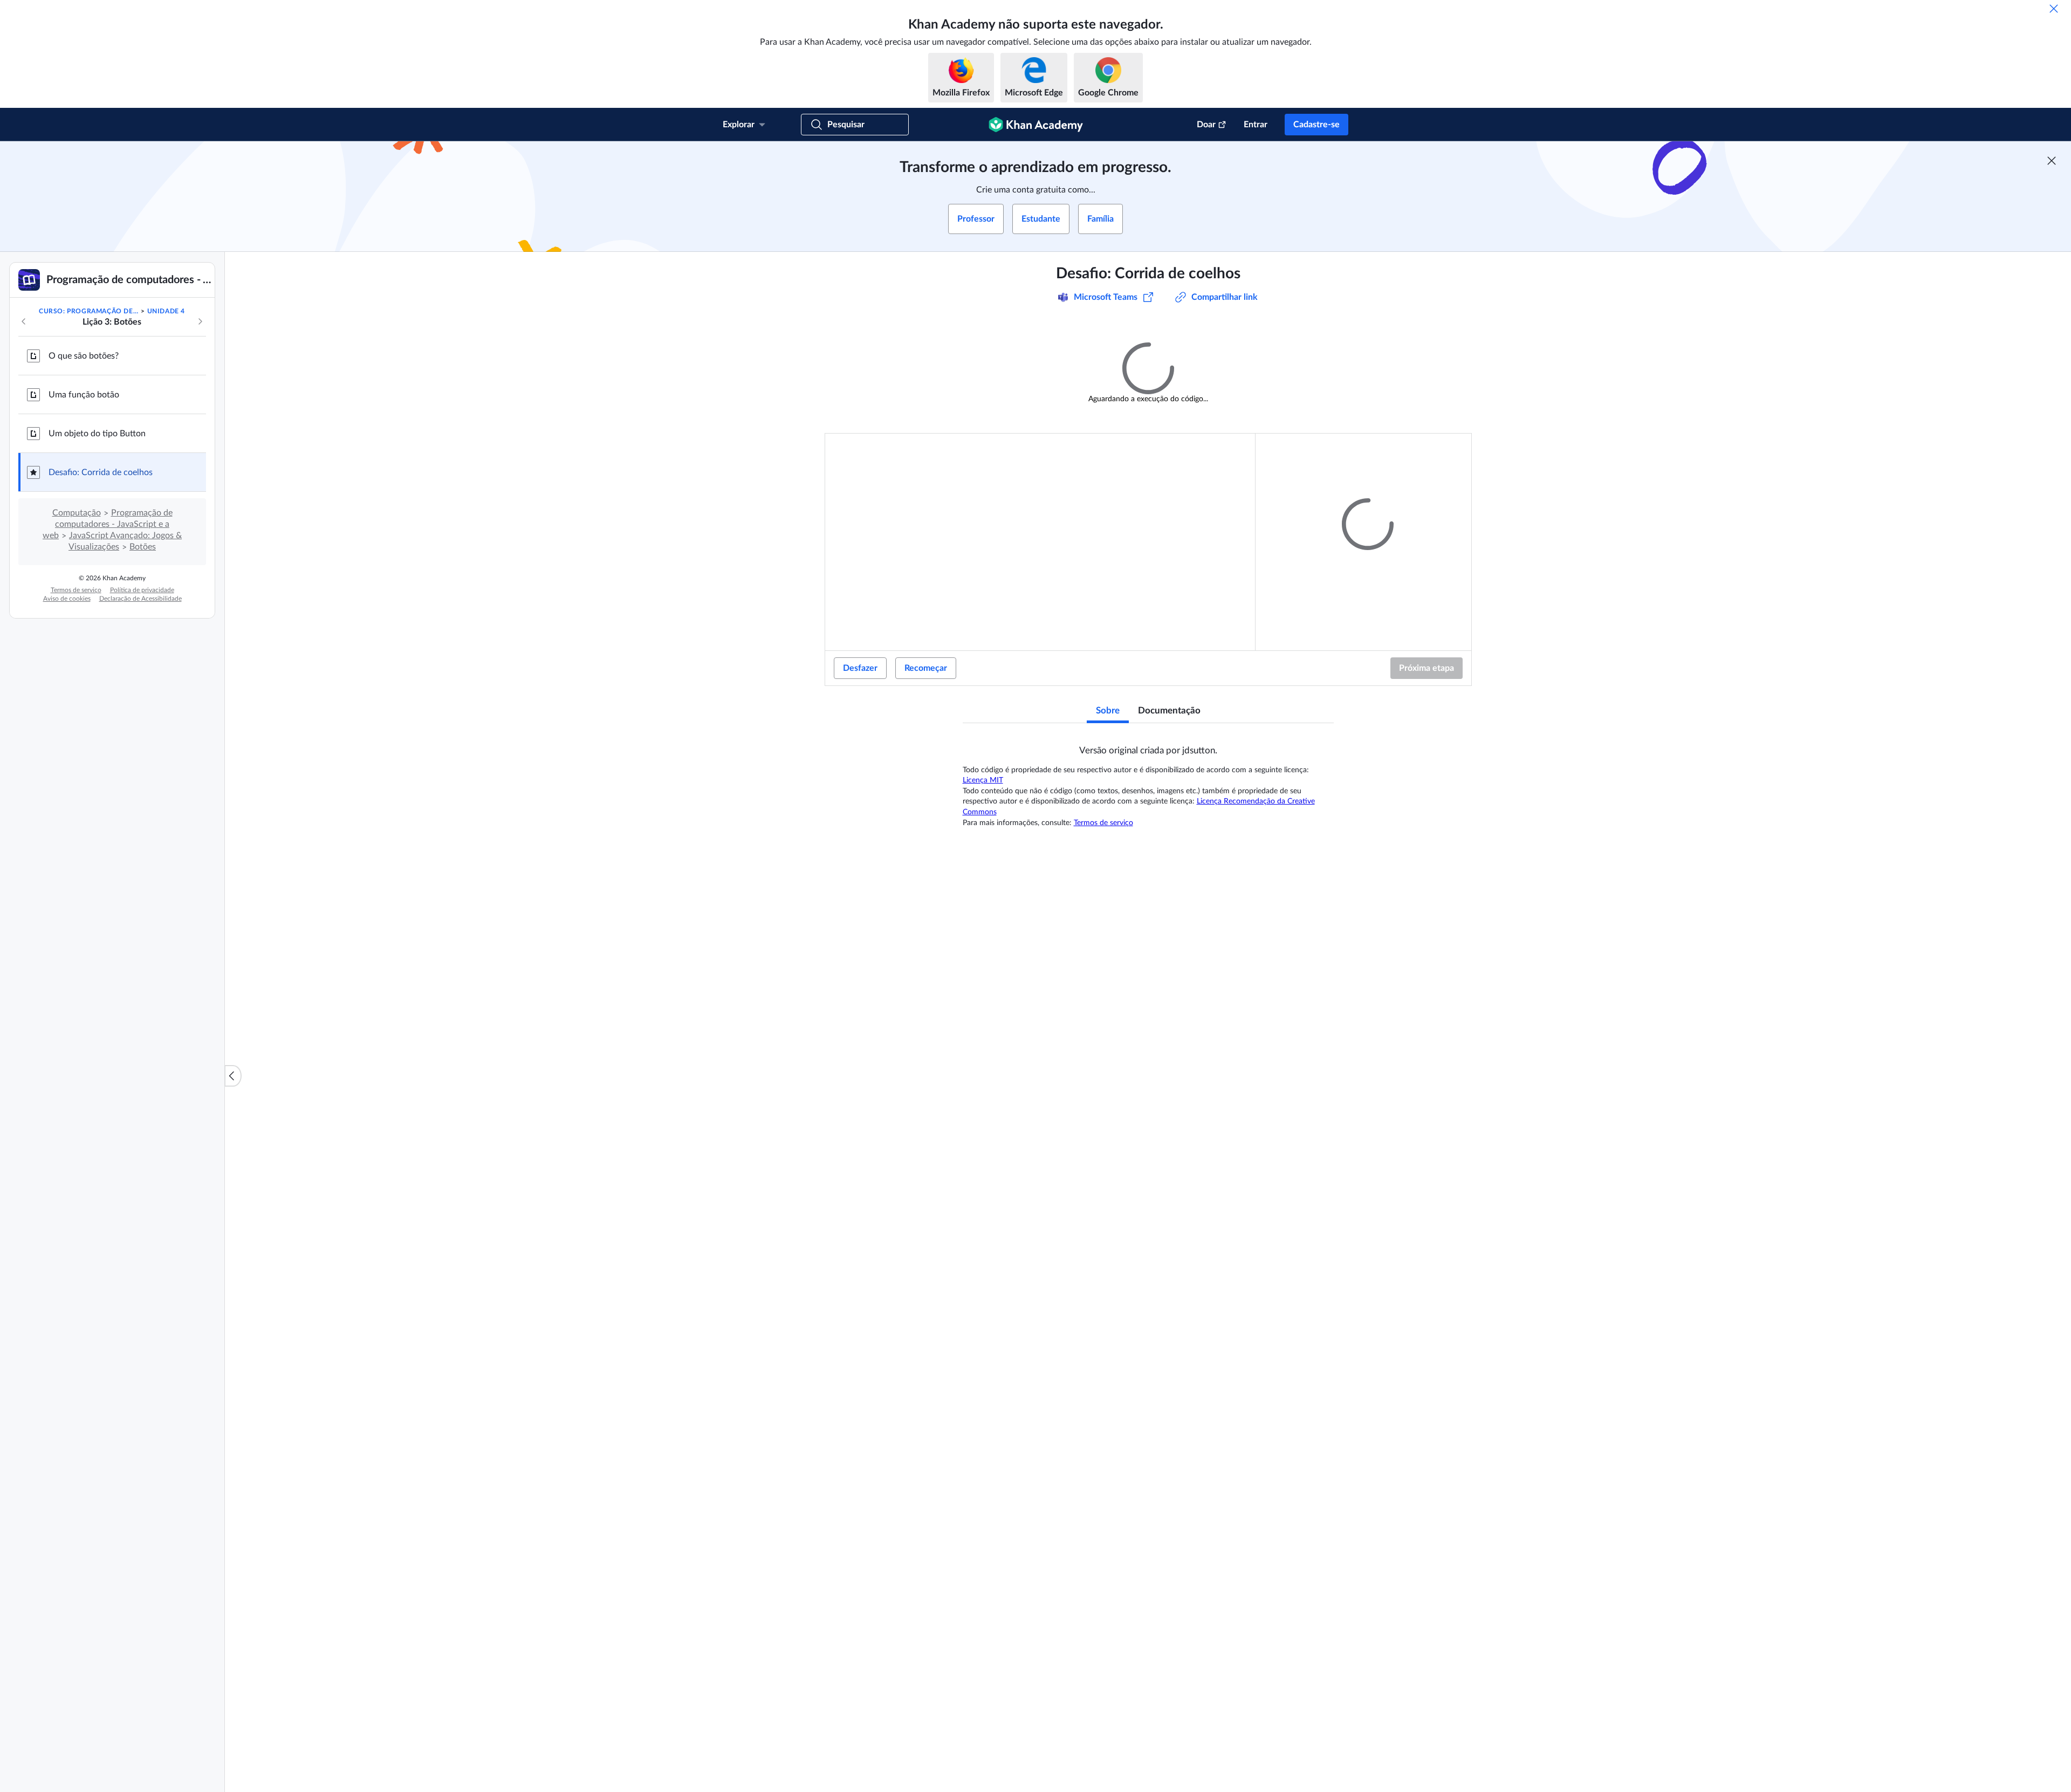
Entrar (1256, 125)
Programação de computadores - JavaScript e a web (108, 524)
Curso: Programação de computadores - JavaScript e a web (89, 311)
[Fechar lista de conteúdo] (233, 1076)
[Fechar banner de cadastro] (2052, 161)
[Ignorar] (2054, 9)
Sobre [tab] (1108, 709)
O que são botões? (84, 356)
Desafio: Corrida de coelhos (101, 472)
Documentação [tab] (1169, 709)
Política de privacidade (142, 590)
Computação (77, 513)
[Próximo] (200, 321)
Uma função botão (84, 395)
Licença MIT (983, 779)
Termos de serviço (76, 590)
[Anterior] (24, 321)
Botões (143, 547)
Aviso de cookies (67, 599)
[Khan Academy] (1036, 125)
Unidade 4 (166, 311)
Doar (1206, 125)
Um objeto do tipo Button (97, 434)
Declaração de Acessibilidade (140, 599)
